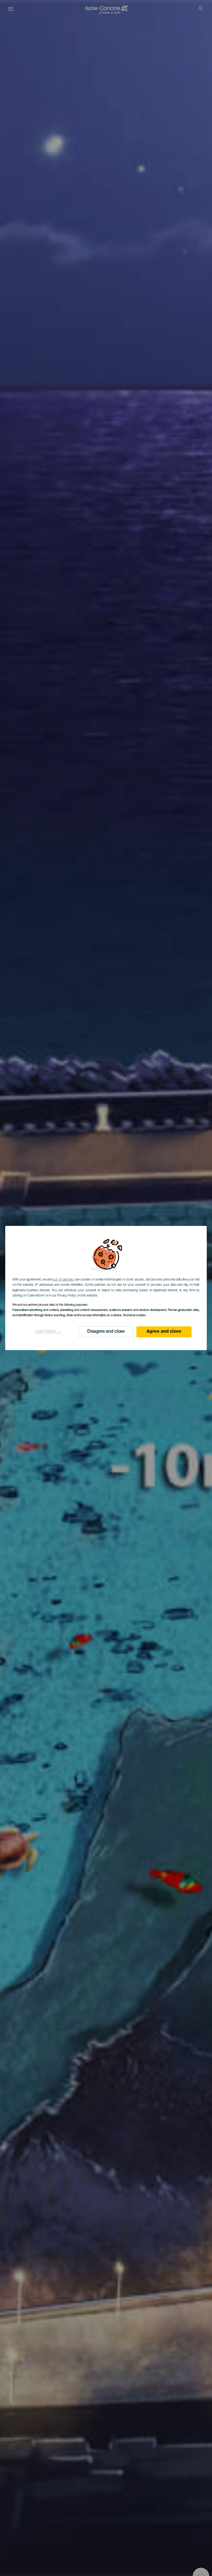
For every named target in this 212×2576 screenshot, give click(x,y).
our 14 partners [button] (63, 1280)
